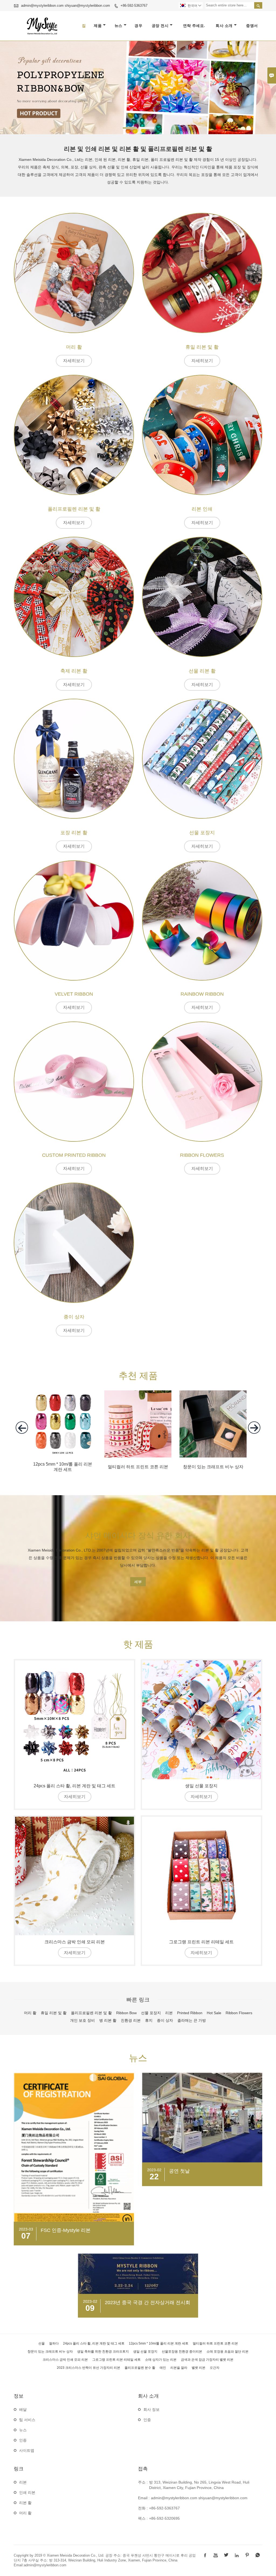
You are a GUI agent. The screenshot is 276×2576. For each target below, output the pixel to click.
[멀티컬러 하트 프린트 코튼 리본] (138, 1456)
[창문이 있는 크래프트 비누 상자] (213, 1456)
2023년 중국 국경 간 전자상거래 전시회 (148, 2303)
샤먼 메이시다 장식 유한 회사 (138, 1535)
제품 (98, 26)
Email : (144, 2498)
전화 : (143, 2508)
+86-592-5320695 (164, 2519)
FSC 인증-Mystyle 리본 (66, 2230)
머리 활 (25, 2513)
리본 (23, 2482)
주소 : (143, 2482)
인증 (23, 2440)
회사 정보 (151, 2410)
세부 (138, 1582)
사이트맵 (27, 2451)
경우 (138, 26)
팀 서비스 (27, 2420)
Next (268, 86)
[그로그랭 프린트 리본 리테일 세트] (201, 1876)
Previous (8, 86)
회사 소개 (224, 26)
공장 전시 (160, 26)
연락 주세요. (194, 26)
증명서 (252, 26)
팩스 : (143, 2519)
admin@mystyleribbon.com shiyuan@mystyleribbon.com (65, 6)
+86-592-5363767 (134, 6)
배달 (23, 2410)
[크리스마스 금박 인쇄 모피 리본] (75, 1876)
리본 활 (25, 2503)
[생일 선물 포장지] (201, 1720)
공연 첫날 (179, 2171)
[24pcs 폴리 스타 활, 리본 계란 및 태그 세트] (75, 1720)
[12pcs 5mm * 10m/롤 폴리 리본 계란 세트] (63, 1456)
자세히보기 (74, 361)
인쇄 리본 (27, 2493)
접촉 (143, 2469)
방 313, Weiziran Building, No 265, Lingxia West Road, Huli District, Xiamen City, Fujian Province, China (199, 2485)
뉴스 (118, 26)
